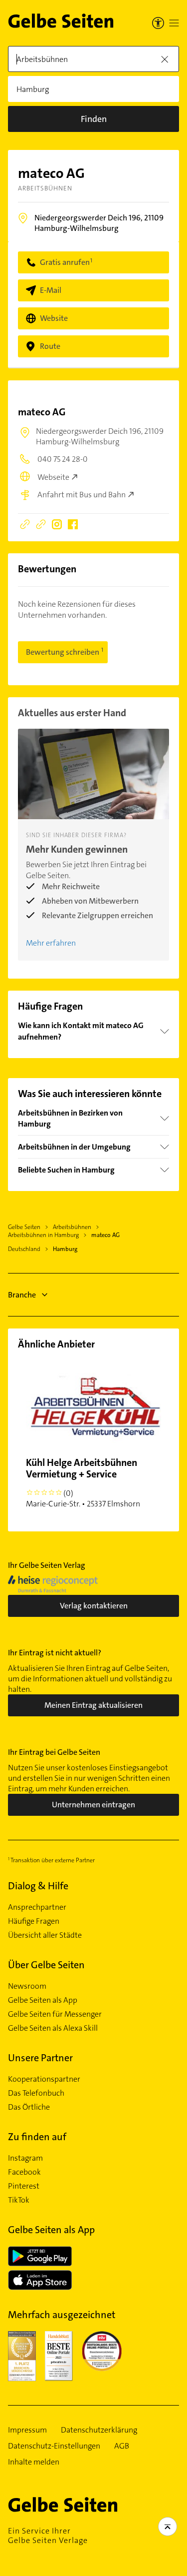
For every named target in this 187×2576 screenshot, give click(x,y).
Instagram (25, 2158)
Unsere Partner (40, 2058)
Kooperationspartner (44, 2079)
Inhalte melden (34, 2462)
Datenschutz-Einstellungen (54, 2446)
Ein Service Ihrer (48, 2536)
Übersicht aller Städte (45, 1935)
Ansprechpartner (37, 1907)
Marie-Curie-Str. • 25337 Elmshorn (83, 1482)
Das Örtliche (29, 2107)
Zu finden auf (37, 2137)
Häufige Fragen (34, 1921)
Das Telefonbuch (36, 2093)
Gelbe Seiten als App (43, 2000)
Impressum (27, 2430)
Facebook (24, 2172)
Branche (22, 1295)
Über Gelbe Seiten (46, 1965)
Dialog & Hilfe (38, 1886)
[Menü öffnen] (174, 23)
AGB (122, 2446)
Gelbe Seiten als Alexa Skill (53, 2028)
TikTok (19, 2200)
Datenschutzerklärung (99, 2430)
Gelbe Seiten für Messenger (55, 2014)
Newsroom (27, 1986)
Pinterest (24, 2186)
